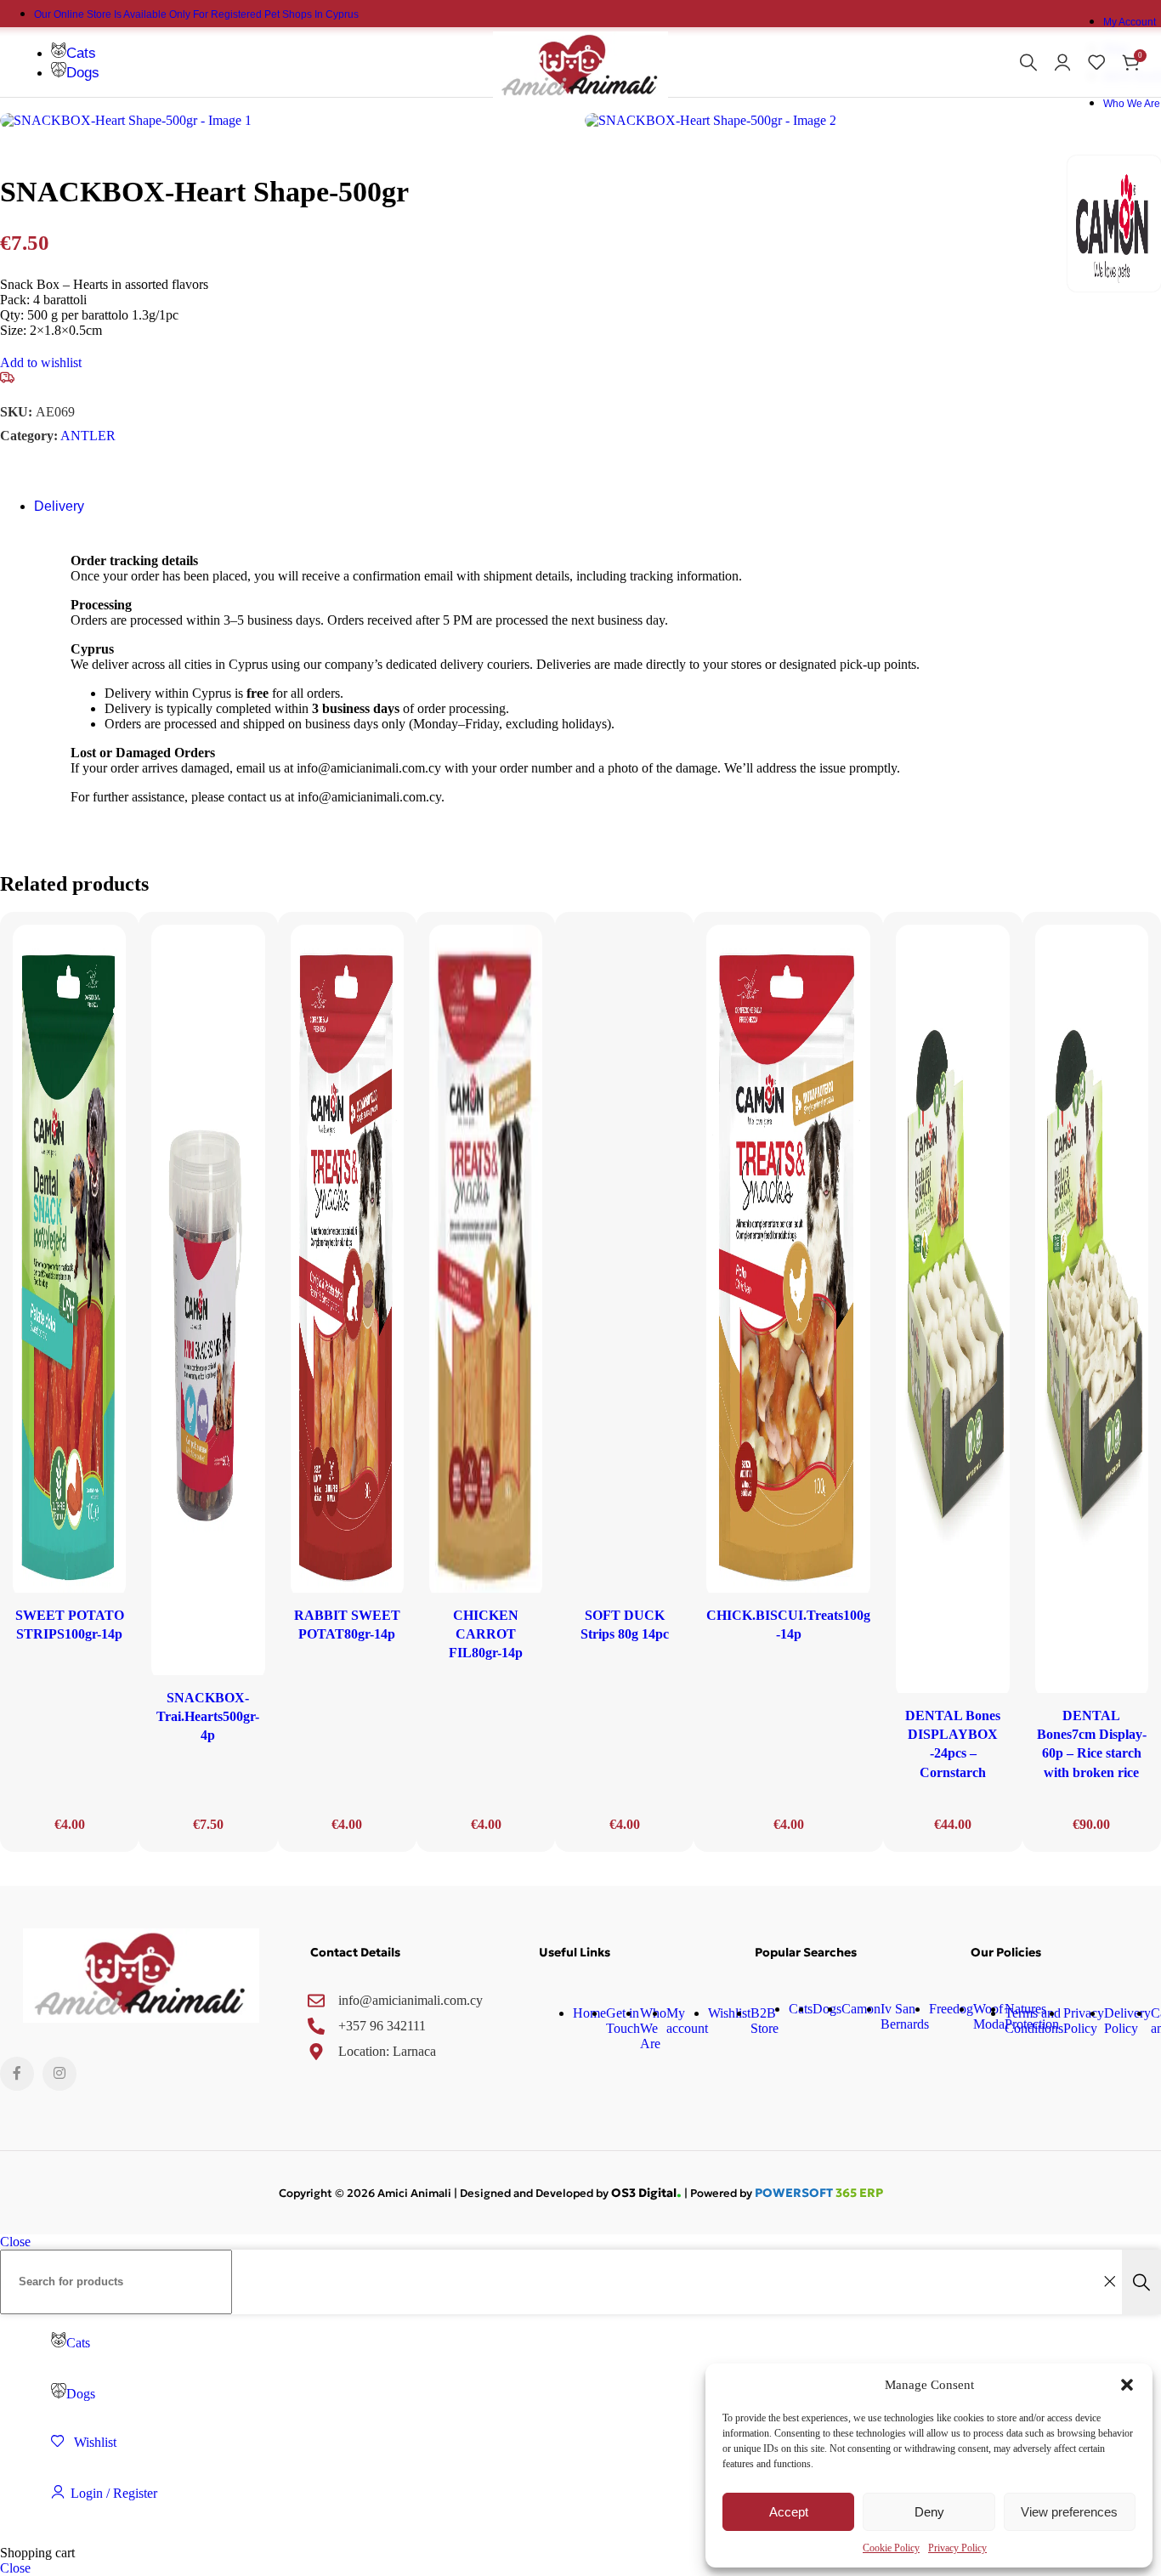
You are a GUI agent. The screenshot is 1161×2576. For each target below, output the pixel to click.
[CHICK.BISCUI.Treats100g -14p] (788, 1261)
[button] (1127, 2385)
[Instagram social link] (59, 2074)
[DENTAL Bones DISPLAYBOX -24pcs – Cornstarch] (952, 1311)
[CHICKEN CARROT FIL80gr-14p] (486, 1261)
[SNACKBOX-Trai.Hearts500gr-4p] (208, 1302)
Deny (929, 2512)
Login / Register (114, 2493)
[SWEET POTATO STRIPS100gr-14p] (69, 1261)
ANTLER (88, 436)
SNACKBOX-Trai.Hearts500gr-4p (208, 1717)
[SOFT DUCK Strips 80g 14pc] (624, 1261)
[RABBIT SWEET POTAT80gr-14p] (347, 1261)
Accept (789, 2512)
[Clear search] (1109, 2282)
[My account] (1062, 62)
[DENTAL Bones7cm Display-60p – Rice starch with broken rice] (1092, 1311)
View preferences (1069, 2512)
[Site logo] (581, 101)
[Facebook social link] (17, 2074)
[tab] (59, 506)
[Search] (1028, 62)
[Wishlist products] (1096, 62)
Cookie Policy (891, 2548)
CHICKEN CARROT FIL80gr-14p (486, 1634)
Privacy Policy (957, 2548)
